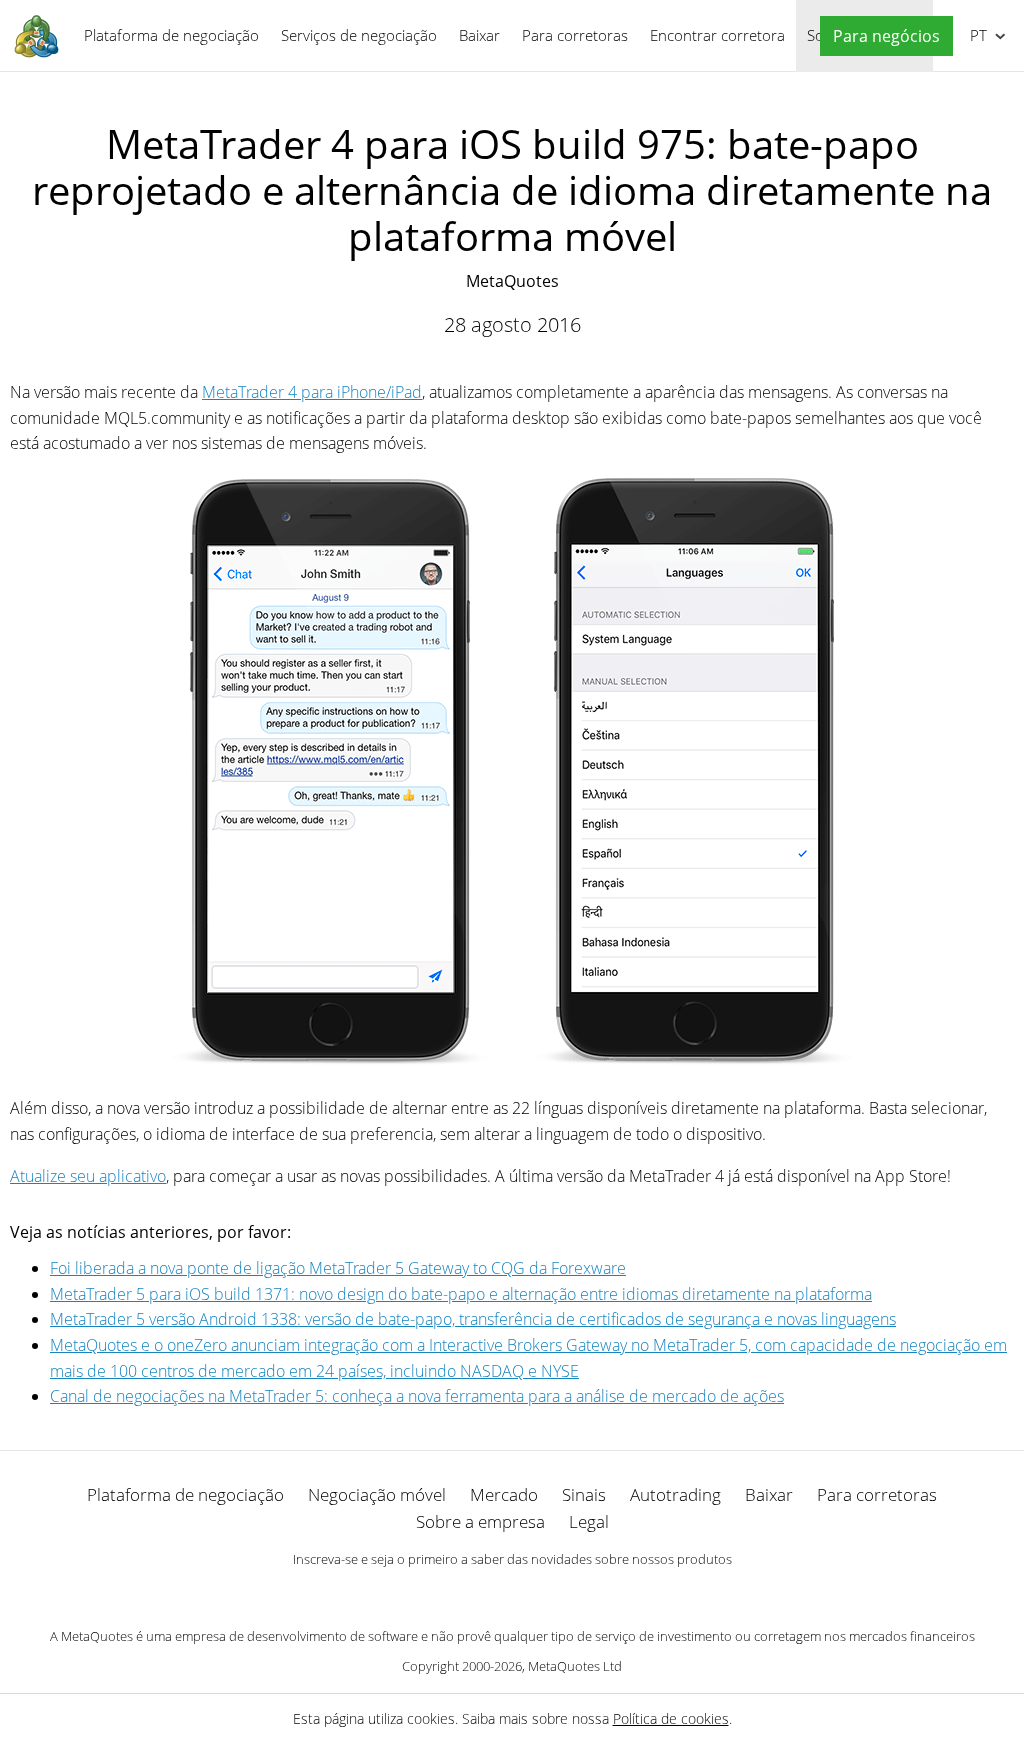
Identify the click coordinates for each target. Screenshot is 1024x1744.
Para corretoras (575, 35)
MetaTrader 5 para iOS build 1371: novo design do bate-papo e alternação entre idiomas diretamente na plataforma (461, 1294)
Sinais (584, 1494)
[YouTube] (544, 1594)
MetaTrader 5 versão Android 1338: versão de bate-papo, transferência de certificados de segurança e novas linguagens (473, 1319)
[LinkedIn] (512, 1594)
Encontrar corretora (717, 35)
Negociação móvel (377, 1494)
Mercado (504, 1494)
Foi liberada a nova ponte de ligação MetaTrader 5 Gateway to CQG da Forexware (338, 1268)
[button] (881, 36)
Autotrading (675, 1494)
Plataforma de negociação (171, 35)
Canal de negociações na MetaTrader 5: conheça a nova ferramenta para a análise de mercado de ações (417, 1396)
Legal (589, 1521)
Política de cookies (671, 1718)
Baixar (479, 35)
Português (975, 35)
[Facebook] (480, 1594)
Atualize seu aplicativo (88, 1176)
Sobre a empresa (480, 1521)
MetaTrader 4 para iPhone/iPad (312, 392)
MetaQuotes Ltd (575, 1666)
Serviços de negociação (359, 35)
